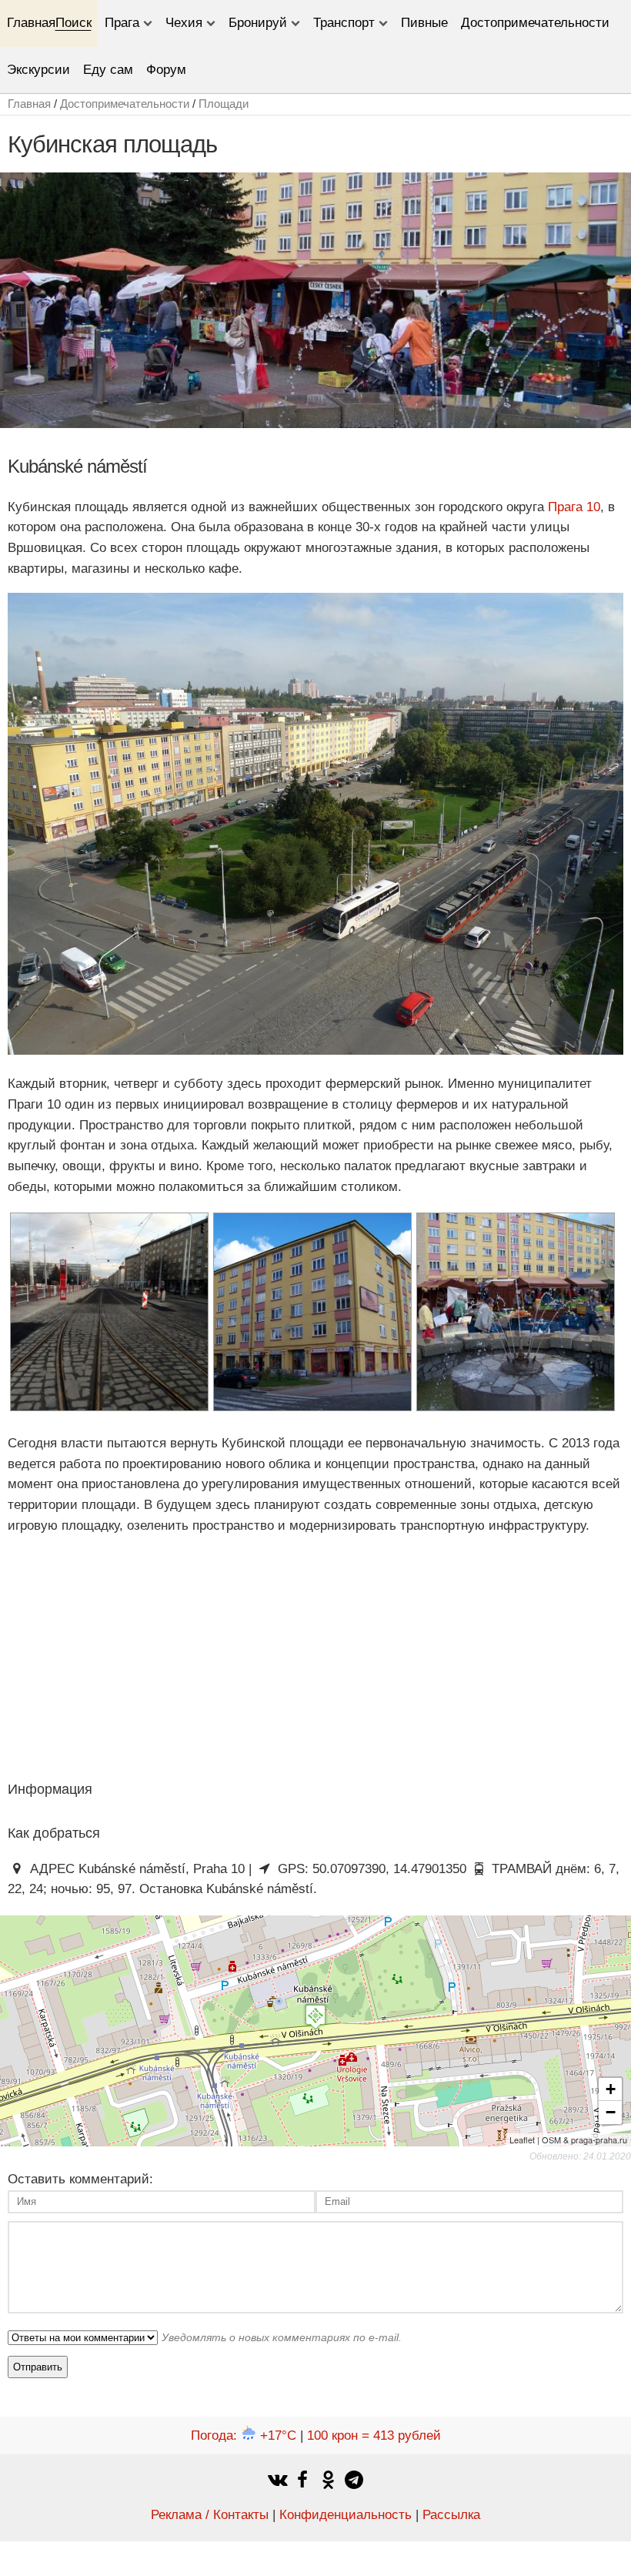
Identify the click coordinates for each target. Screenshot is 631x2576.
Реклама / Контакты (210, 2515)
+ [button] (611, 2089)
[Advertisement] (129, 1657)
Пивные (424, 23)
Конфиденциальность (346, 2515)
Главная (31, 23)
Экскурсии (38, 70)
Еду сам (108, 70)
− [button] (611, 2112)
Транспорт (344, 23)
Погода (244, 2435)
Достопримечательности (535, 23)
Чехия (184, 23)
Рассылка (451, 2515)
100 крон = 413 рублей (374, 2435)
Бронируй (258, 23)
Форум (166, 70)
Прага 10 (574, 507)
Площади (224, 104)
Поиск (73, 23)
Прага (122, 23)
